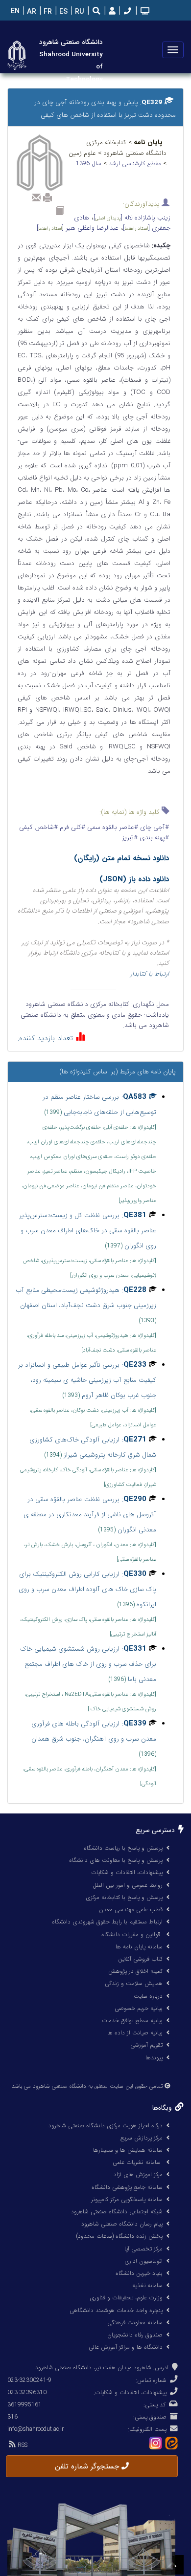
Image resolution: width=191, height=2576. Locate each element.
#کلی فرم (72, 827)
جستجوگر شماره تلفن (88, 2467)
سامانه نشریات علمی (138, 2162)
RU (79, 12)
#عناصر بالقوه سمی (112, 827)
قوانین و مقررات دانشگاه (131, 1934)
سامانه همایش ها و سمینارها (128, 2150)
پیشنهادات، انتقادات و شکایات (127, 1872)
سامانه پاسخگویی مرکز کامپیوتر (127, 2199)
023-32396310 (27, 2392)
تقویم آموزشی (146, 2045)
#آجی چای (154, 827)
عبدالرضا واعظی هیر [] (78, 228)
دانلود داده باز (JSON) (134, 879)
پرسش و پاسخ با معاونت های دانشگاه (116, 1860)
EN (14, 11)
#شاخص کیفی (38, 827)
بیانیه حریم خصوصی (139, 2008)
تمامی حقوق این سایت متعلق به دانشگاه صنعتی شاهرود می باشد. (86, 2086)
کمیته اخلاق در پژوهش (135, 1971)
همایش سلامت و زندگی (134, 1983)
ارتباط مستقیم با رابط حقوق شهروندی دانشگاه (107, 1922)
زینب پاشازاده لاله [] (132, 218)
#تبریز (130, 838)
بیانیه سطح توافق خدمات (132, 2020)
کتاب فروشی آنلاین (140, 1959)
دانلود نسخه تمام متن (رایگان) (121, 858)
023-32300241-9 (29, 2380)
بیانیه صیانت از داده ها (135, 2033)
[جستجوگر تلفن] (126, 12)
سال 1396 (90, 164)
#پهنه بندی (153, 838)
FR (47, 12)
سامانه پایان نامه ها (139, 1947)
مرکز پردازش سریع (142, 2138)
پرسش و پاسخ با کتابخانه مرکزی (124, 1897)
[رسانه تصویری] (144, 12)
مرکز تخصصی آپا (143, 2249)
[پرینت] (48, 197)
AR (31, 12)
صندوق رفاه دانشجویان (135, 2335)
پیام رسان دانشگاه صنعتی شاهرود (122, 2224)
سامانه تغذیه (147, 2285)
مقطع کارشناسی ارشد (136, 164)
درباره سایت (148, 1996)
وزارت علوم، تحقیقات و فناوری (126, 2298)
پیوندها (154, 2058)
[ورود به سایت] (111, 11)
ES (62, 12)
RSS (22, 2445)
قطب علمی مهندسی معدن (131, 1910)
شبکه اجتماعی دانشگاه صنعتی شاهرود (117, 2212)
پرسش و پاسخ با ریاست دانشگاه (123, 1848)
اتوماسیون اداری (143, 2261)
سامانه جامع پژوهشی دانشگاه (127, 2187)
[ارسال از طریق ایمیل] (36, 197)
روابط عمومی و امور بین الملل (128, 1885)
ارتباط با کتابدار (150, 974)
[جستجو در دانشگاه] (96, 12)
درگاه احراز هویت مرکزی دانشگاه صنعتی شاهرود (106, 2126)
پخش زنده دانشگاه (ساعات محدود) (119, 2236)
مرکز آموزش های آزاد (138, 2174)
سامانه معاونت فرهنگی (135, 2323)
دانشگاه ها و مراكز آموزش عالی (126, 2347)
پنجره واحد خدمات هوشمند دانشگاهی (116, 2310)
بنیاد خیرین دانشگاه (139, 2273)
